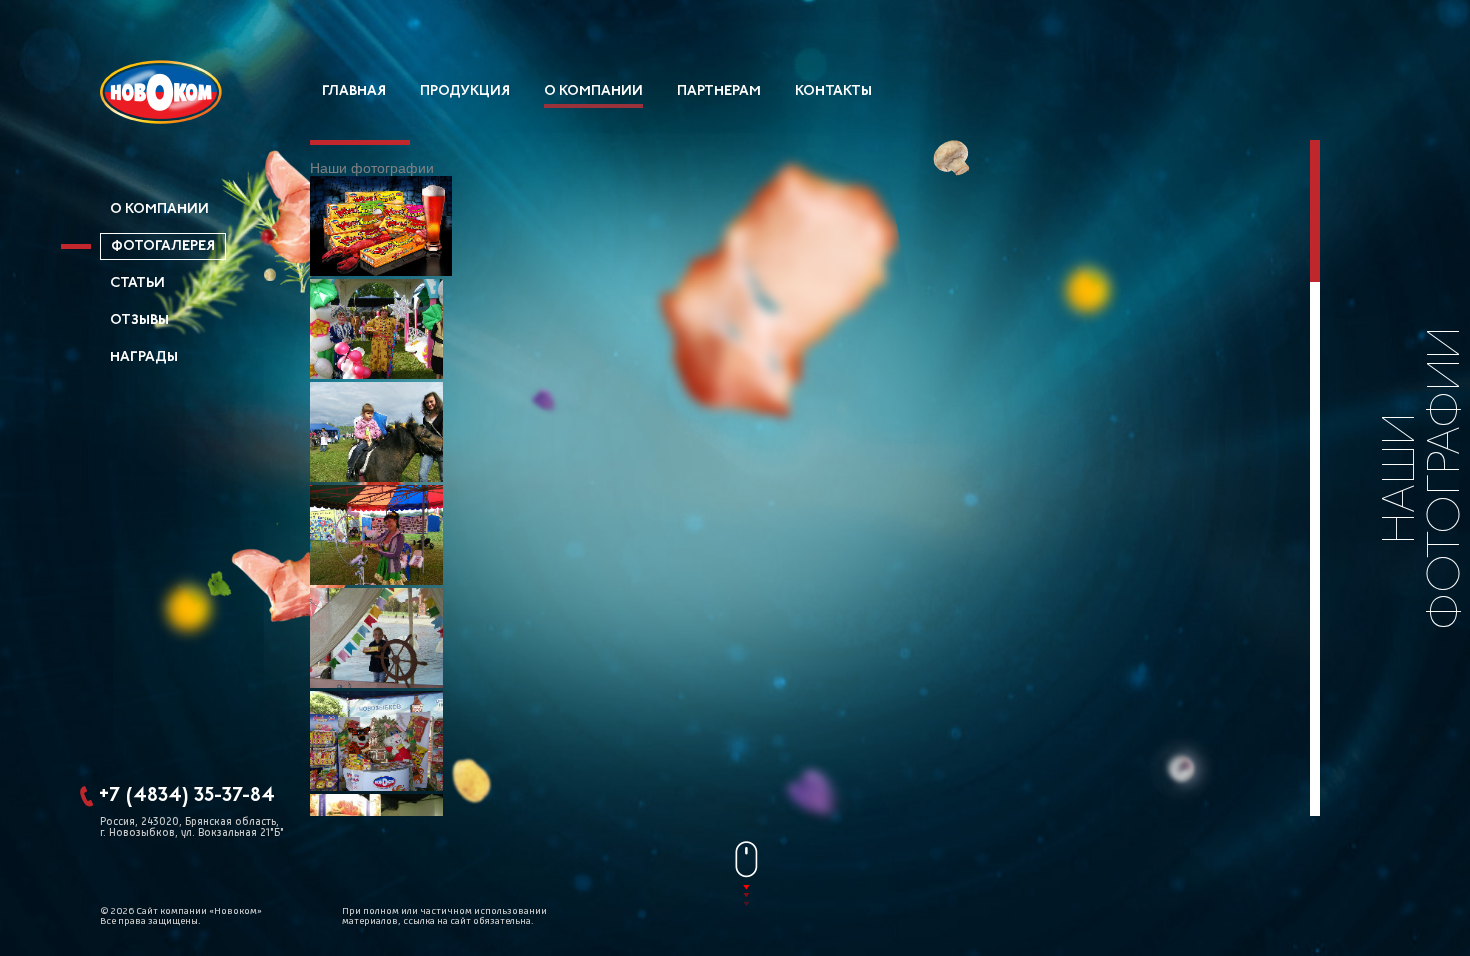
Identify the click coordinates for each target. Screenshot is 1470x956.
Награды (144, 357)
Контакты (833, 91)
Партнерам (719, 91)
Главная (354, 91)
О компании (593, 91)
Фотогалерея (163, 246)
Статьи (137, 283)
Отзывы (139, 320)
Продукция (465, 91)
